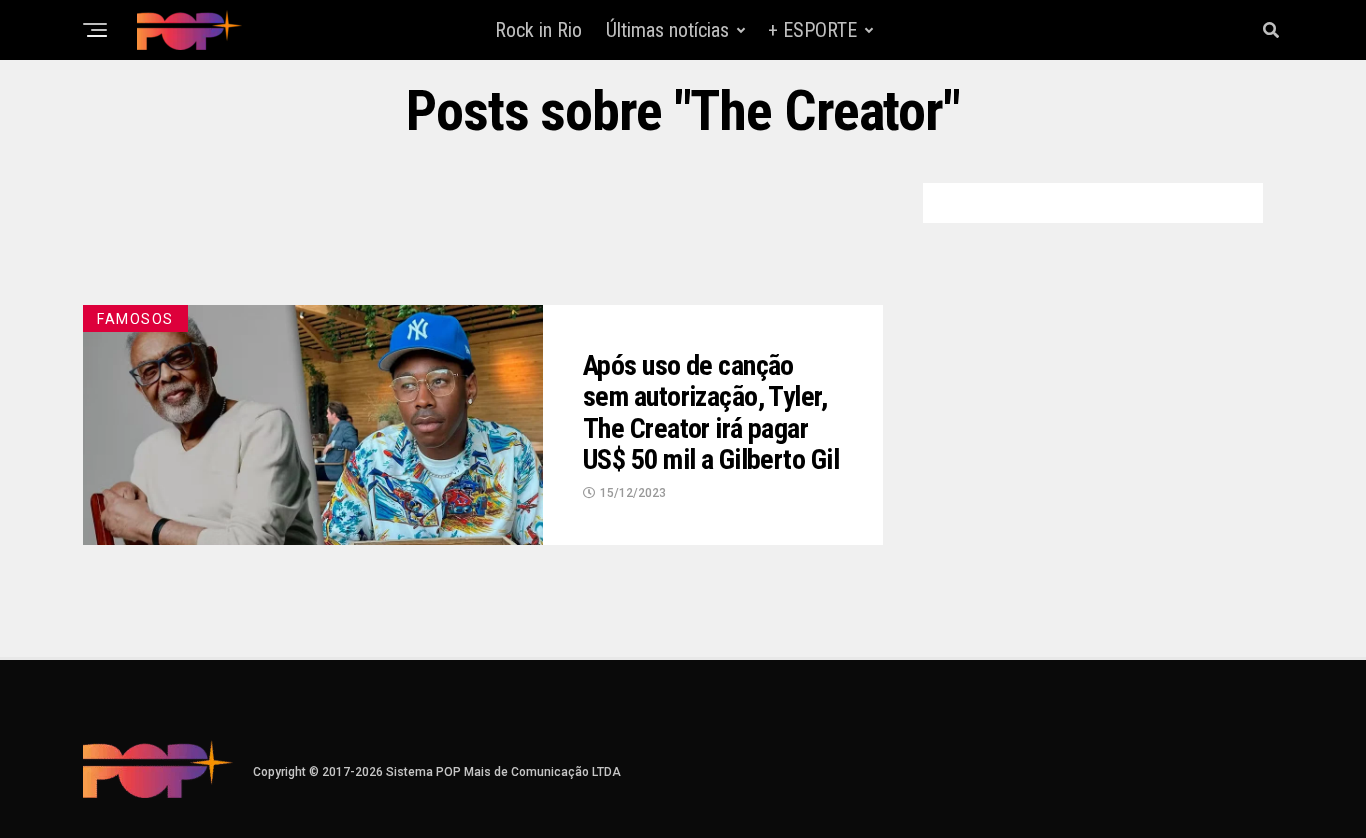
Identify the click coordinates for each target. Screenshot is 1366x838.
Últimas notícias (667, 30)
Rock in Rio (538, 30)
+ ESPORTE (812, 30)
